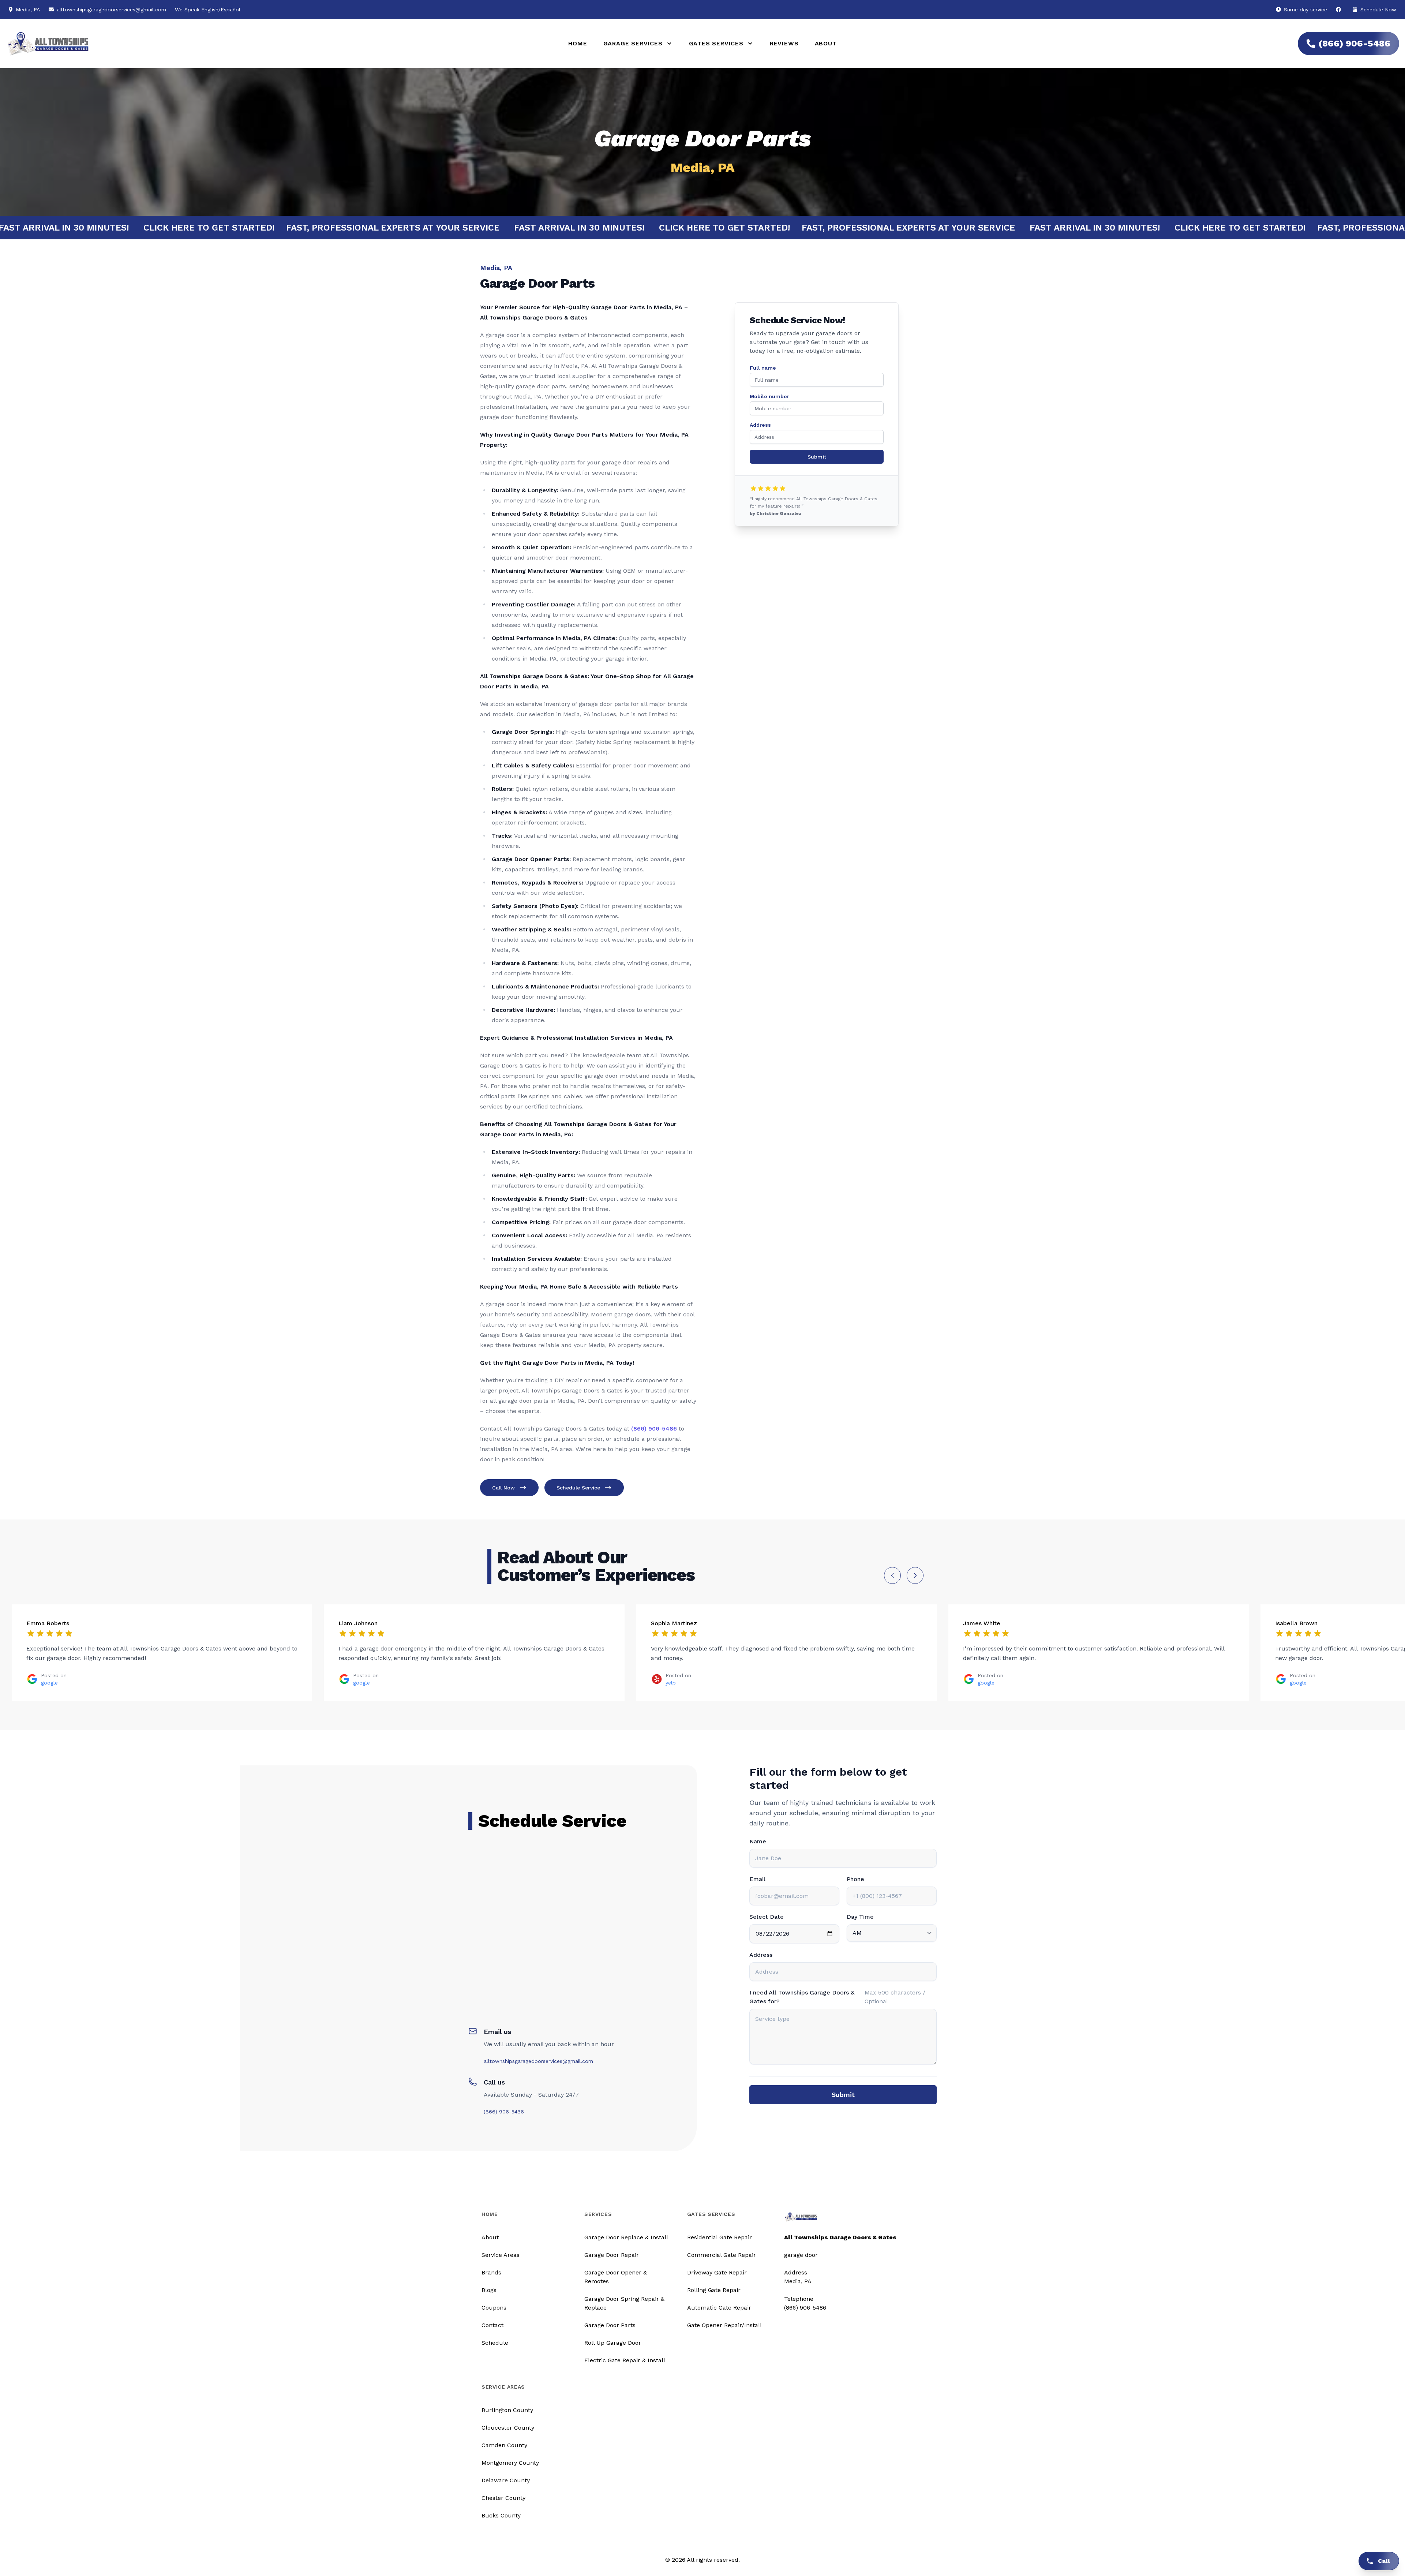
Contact (492, 2325)
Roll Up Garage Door (613, 2343)
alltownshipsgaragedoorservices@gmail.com (111, 10)
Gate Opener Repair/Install (724, 2325)
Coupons (494, 2308)
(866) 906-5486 (1354, 44)
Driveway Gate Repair (717, 2272)
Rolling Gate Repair (714, 2290)
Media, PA (798, 2281)
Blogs (489, 2290)
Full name (763, 368)
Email (757, 1879)
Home (578, 43)
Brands (491, 2272)
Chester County (503, 2498)
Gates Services (711, 2214)
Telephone (799, 2299)
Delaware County (506, 2480)
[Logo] (278, 44)
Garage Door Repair (612, 2255)
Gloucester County (508, 2428)
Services (598, 2214)
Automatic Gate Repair (719, 2308)
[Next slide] (915, 1575)
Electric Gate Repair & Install (625, 2360)
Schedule (495, 2343)
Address (760, 425)
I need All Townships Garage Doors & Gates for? (802, 1997)
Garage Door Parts (610, 2325)
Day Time (860, 1917)
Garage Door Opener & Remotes (616, 2277)
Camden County (504, 2445)
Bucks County (501, 2515)
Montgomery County (510, 2463)
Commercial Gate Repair (722, 2255)
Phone (855, 1879)
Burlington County (507, 2410)
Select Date (767, 1917)
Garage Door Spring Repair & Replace (624, 2303)
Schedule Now (1377, 10)
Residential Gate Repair (720, 2237)
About (826, 43)
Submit (817, 457)
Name (758, 1841)
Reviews (784, 43)
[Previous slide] (892, 1575)
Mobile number (769, 396)
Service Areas (501, 2255)
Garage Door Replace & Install (626, 2237)
